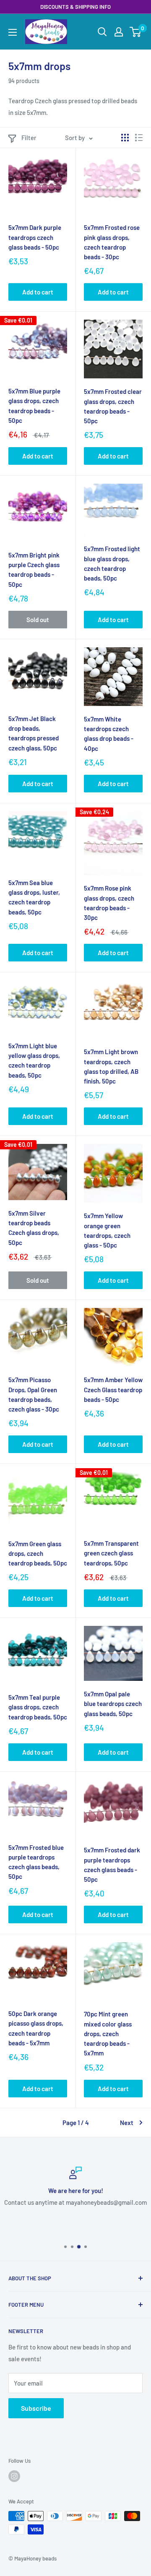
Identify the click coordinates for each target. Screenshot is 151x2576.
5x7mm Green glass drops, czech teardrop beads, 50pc (38, 1554)
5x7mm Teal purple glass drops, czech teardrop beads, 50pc (38, 1707)
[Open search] (102, 32)
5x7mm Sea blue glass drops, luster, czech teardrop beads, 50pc (34, 897)
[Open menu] (13, 32)
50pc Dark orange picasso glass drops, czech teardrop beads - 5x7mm (36, 2028)
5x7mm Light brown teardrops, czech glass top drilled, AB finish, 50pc (111, 1066)
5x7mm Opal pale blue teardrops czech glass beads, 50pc (113, 1704)
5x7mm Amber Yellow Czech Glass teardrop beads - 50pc (113, 1390)
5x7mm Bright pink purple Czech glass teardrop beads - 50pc (34, 570)
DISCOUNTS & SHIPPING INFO (75, 7)
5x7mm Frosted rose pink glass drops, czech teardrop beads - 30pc (112, 242)
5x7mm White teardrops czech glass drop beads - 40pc (109, 734)
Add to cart (38, 292)
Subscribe (36, 2408)
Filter (29, 138)
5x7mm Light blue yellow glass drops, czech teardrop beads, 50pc (34, 1060)
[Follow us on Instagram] (14, 2476)
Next (127, 2123)
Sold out (38, 620)
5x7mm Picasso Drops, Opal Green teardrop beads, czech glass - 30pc (34, 1394)
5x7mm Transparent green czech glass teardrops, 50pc (111, 1553)
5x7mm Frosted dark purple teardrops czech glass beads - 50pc (112, 1865)
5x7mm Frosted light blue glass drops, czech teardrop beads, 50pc (112, 563)
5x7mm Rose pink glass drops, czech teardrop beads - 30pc (109, 903)
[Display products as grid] (125, 138)
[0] (136, 32)
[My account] (119, 32)
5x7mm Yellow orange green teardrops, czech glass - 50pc (107, 1230)
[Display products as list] (139, 138)
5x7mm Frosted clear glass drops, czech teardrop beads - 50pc (113, 406)
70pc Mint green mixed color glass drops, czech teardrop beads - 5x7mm (108, 2033)
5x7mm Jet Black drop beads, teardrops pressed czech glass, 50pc (34, 733)
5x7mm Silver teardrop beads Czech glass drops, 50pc (34, 1228)
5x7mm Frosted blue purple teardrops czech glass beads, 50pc (36, 1862)
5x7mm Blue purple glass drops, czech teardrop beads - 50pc (34, 406)
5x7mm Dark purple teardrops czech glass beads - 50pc (35, 237)
